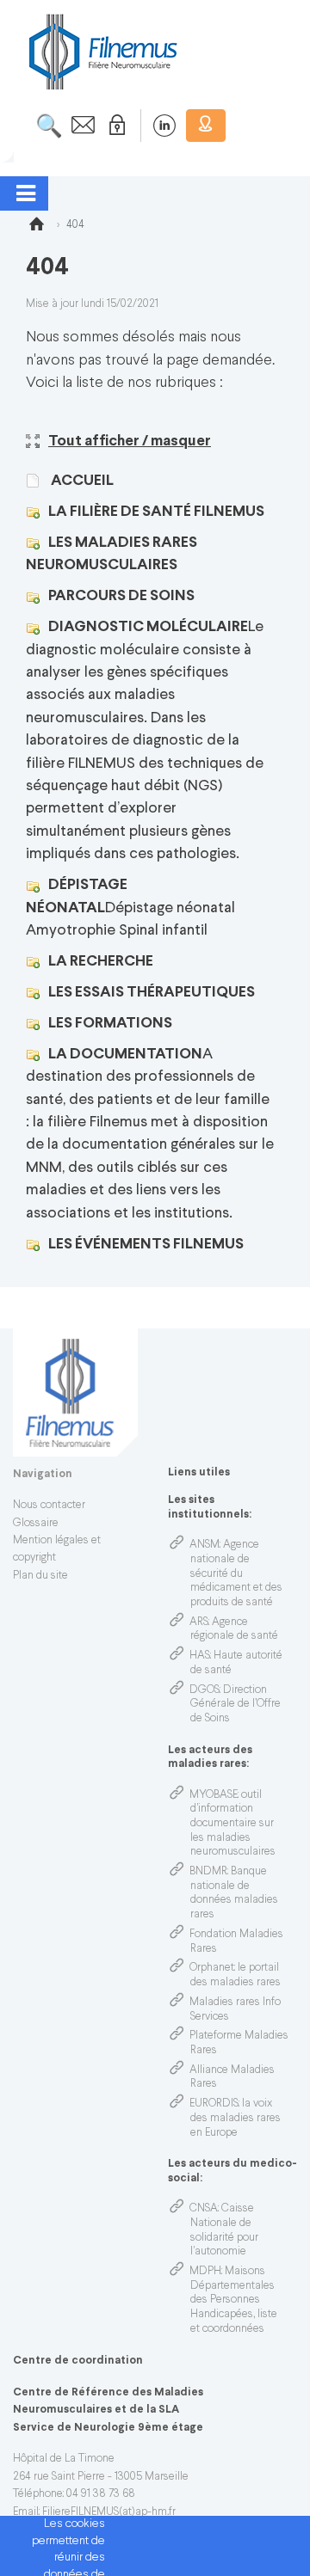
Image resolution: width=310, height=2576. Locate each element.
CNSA (204, 2209)
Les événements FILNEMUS (146, 1245)
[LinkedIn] (155, 126)
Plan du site (40, 1576)
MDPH (205, 2272)
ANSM (205, 1545)
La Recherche (101, 962)
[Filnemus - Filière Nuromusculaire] (102, 51)
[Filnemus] (36, 227)
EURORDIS (214, 2104)
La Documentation (125, 1055)
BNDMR (208, 1872)
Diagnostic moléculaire (148, 627)
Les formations (110, 1024)
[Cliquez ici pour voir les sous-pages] (37, 512)
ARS (199, 1622)
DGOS (205, 1690)
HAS (200, 1656)
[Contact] (78, 126)
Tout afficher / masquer (130, 442)
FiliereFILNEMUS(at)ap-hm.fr (109, 2512)
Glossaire (36, 1524)
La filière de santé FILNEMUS (156, 512)
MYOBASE (214, 1795)
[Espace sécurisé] (114, 126)
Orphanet (212, 1968)
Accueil (81, 481)
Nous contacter (49, 1506)
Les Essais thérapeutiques (152, 993)
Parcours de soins (121, 596)
